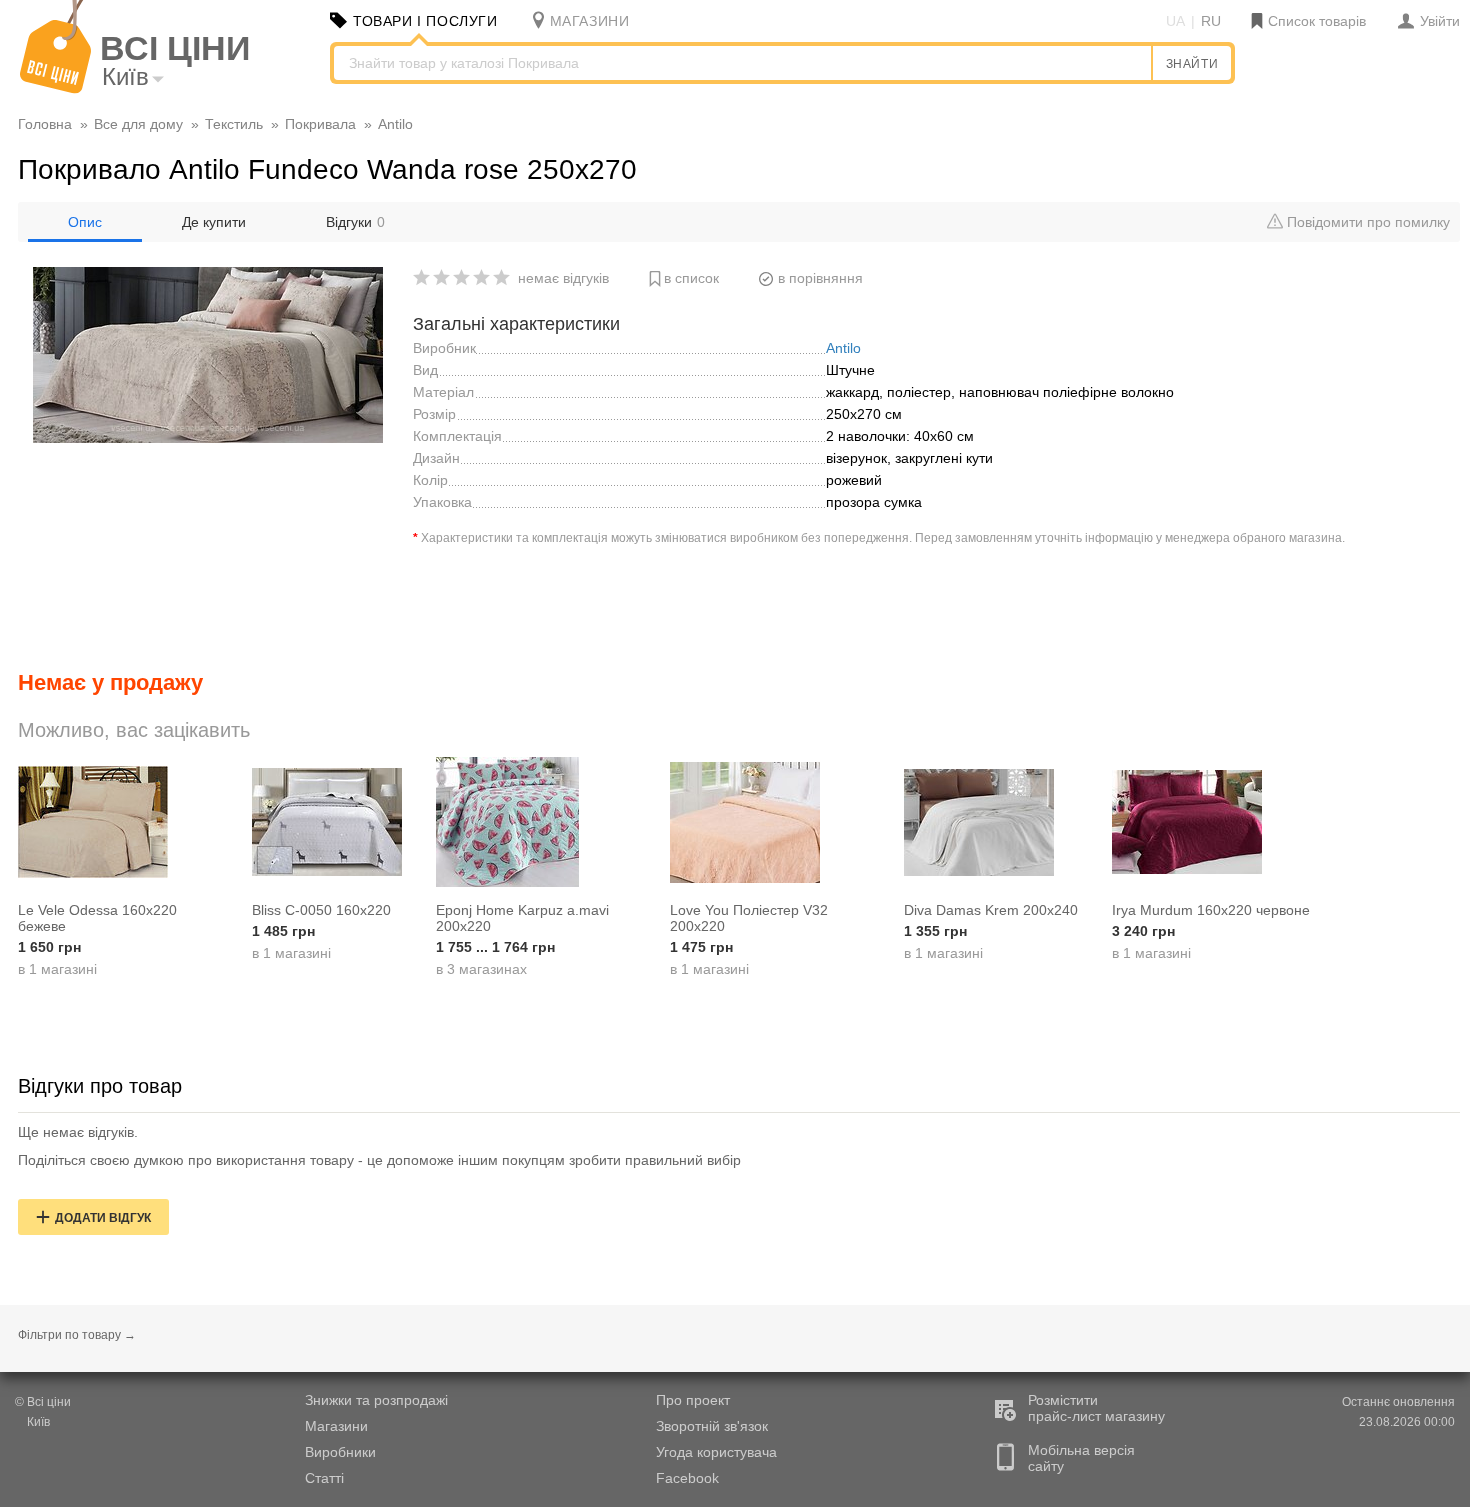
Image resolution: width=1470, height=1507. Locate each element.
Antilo (843, 348)
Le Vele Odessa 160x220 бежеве (97, 918)
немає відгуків (563, 278)
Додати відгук (103, 1218)
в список (691, 278)
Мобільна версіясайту (1081, 1458)
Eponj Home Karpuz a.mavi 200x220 (522, 918)
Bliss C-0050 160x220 (321, 910)
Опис (85, 222)
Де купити (214, 222)
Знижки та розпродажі (376, 1400)
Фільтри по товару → (77, 1335)
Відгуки (355, 222)
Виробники (340, 1452)
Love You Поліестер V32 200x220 (749, 918)
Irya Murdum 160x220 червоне (1211, 910)
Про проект (693, 1400)
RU (1211, 21)
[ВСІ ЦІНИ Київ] (55, 89)
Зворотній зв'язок (712, 1426)
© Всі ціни (43, 1402)
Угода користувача (716, 1452)
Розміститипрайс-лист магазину (1096, 1408)
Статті (324, 1478)
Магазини (336, 1426)
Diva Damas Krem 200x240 (991, 910)
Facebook (687, 1478)
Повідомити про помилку (1366, 222)
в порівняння (820, 278)
